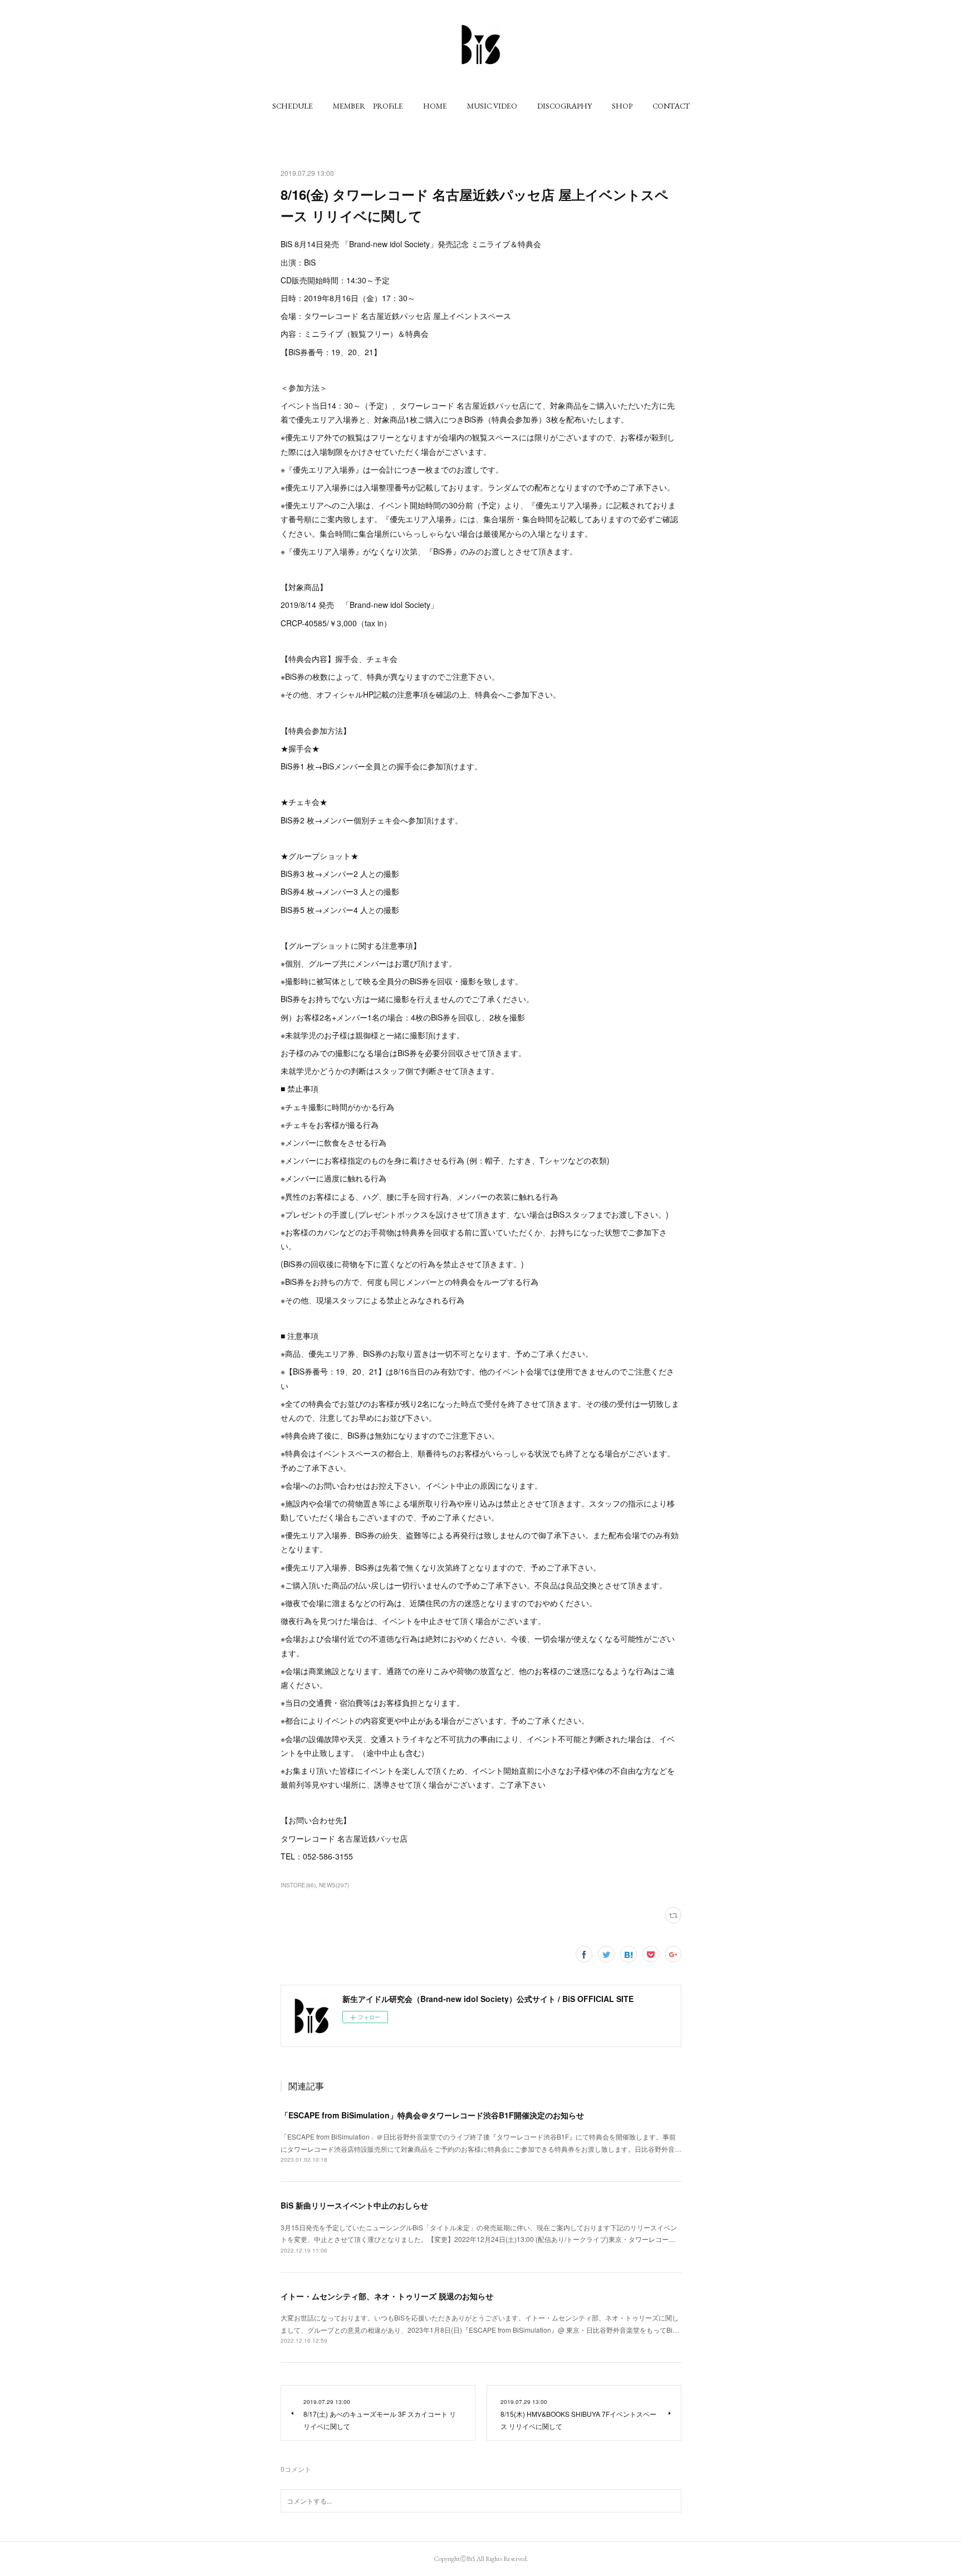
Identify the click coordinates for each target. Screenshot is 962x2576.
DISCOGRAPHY (565, 106)
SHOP (622, 106)
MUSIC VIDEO (492, 106)
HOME (435, 106)
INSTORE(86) (298, 1885)
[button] (293, 106)
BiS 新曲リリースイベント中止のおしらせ (354, 2205)
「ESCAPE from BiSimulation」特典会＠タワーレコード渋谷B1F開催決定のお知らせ (432, 2115)
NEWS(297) (334, 1885)
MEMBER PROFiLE (368, 106)
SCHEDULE (293, 106)
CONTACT (671, 106)
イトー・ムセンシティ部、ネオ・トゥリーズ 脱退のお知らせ (387, 2296)
